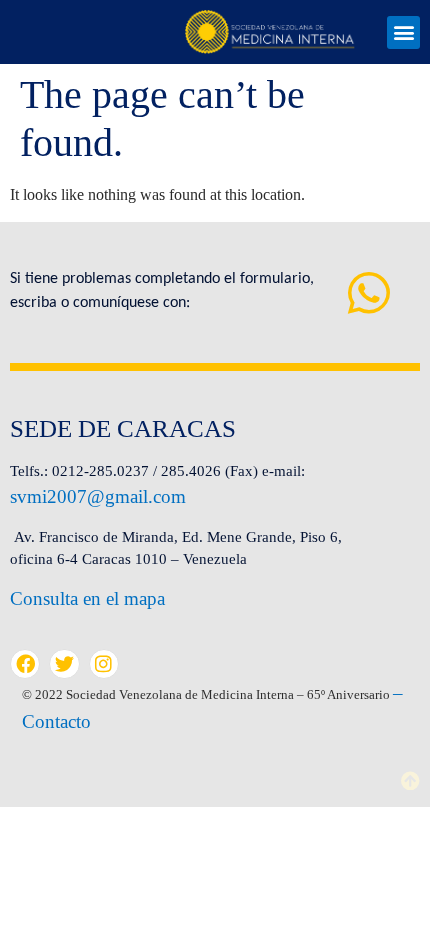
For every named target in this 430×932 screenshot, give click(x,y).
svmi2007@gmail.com (98, 496)
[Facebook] (25, 664)
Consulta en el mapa (87, 598)
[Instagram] (104, 664)
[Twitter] (64, 664)
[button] (403, 32)
